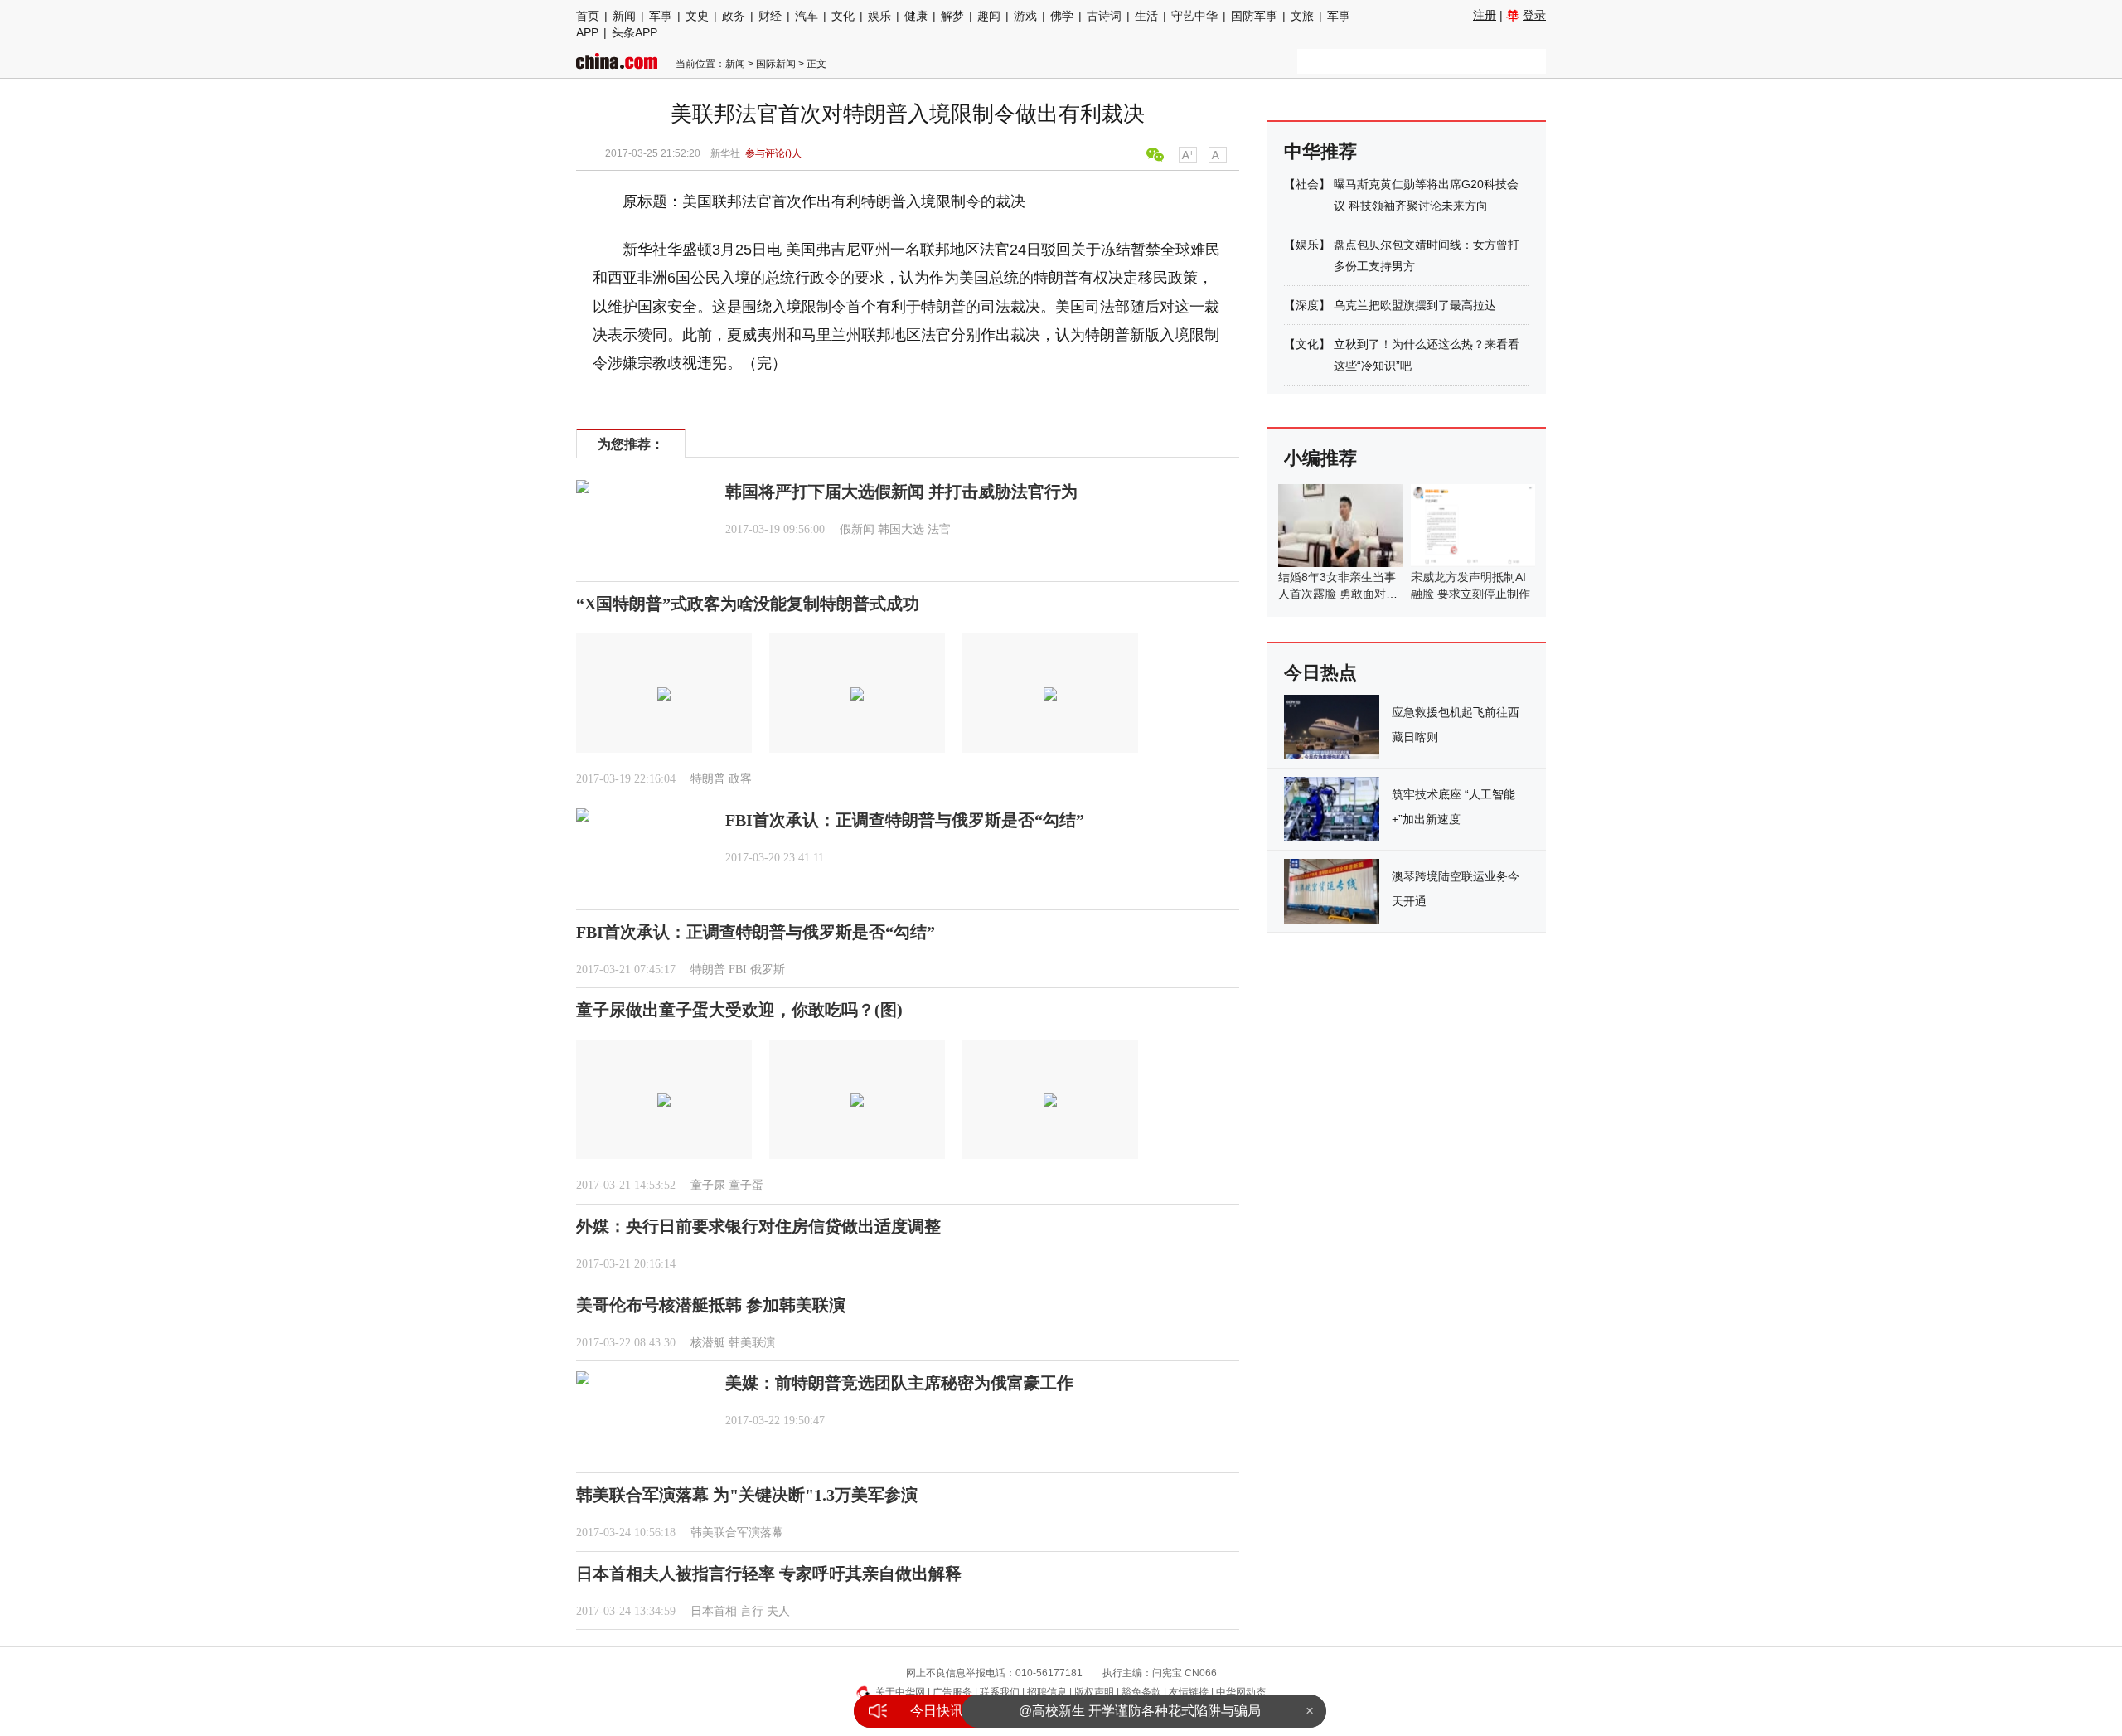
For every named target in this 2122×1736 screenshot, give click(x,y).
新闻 (624, 16)
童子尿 (708, 1185)
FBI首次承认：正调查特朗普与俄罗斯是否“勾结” (905, 820)
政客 (740, 779)
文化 (843, 16)
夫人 (778, 1611)
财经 (770, 16)
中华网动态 (1241, 1692)
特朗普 (708, 779)
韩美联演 (752, 1343)
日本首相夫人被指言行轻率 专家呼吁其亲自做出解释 (769, 1574)
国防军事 (1254, 16)
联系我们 (1000, 1692)
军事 (661, 16)
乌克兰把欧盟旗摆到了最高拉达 (1415, 305)
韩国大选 (901, 529)
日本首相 (714, 1611)
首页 (588, 16)
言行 (752, 1611)
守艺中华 (1194, 16)
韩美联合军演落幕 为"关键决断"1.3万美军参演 (747, 1495)
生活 (1146, 16)
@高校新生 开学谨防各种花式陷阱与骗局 (1140, 1711)
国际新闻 (776, 64)
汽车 (807, 16)
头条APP (635, 32)
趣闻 (989, 16)
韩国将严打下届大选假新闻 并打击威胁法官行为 (901, 492)
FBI (738, 970)
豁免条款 (1141, 1692)
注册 (1485, 15)
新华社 (725, 153)
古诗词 (1104, 16)
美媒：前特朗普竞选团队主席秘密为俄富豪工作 (899, 1383)
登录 (1534, 15)
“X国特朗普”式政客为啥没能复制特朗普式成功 (748, 604)
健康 (916, 16)
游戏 (1025, 16)
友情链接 (1189, 1692)
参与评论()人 (773, 153)
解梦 (952, 16)
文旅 (1302, 16)
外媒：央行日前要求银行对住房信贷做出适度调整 (758, 1226)
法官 (939, 529)
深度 (1307, 305)
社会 (1307, 184)
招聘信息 (1047, 1692)
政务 (734, 16)
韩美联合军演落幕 (737, 1532)
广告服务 (952, 1692)
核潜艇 (708, 1343)
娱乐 (879, 16)
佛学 (1062, 16)
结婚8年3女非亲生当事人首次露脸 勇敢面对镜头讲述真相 (1338, 594)
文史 (697, 16)
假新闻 (857, 529)
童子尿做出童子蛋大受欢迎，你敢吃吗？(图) (739, 1010)
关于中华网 (900, 1692)
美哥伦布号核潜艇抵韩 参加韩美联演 (711, 1305)
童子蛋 (746, 1185)
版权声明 (1094, 1692)
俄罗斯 (768, 970)
